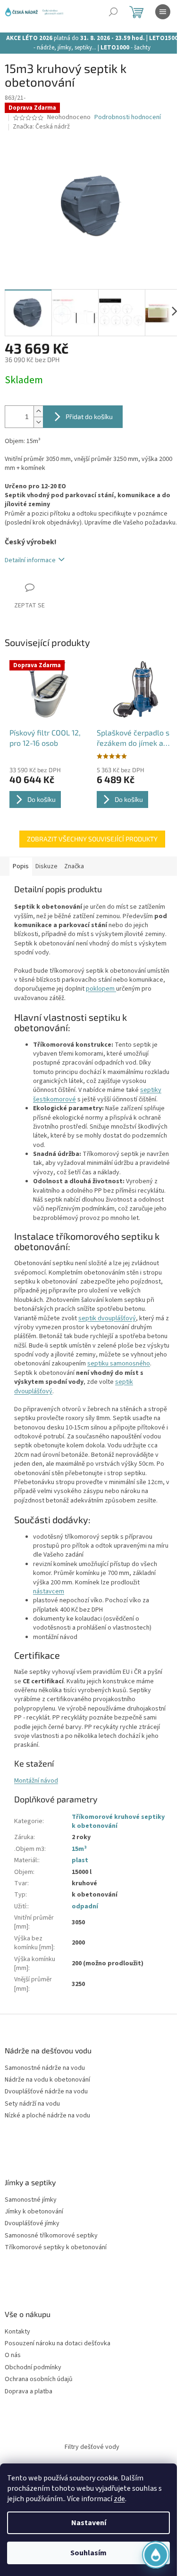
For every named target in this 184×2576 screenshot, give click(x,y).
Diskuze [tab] (46, 866)
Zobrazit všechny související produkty (92, 839)
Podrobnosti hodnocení (128, 117)
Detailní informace (30, 560)
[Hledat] (113, 12)
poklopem (101, 989)
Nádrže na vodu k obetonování (47, 2080)
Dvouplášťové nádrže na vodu (46, 2092)
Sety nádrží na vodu (32, 2104)
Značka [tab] (74, 866)
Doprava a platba (29, 2392)
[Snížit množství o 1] (38, 422)
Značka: (41, 127)
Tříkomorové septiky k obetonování (56, 2248)
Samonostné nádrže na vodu (45, 2068)
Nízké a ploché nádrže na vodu (47, 2116)
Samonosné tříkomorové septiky (51, 2236)
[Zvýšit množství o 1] (38, 411)
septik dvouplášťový (107, 1318)
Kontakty (17, 2332)
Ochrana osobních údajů (39, 2379)
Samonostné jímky (31, 2200)
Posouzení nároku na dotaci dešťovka (58, 2344)
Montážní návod (36, 1781)
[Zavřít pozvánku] (158, 2456)
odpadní (85, 1906)
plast (80, 1860)
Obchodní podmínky (33, 2368)
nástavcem (49, 1591)
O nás (13, 2355)
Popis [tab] (21, 866)
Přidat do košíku (89, 416)
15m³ (79, 1849)
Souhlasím (88, 2553)
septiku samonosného (119, 1364)
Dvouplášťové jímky (32, 2224)
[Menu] (163, 12)
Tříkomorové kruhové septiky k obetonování (118, 1821)
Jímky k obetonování (34, 2212)
